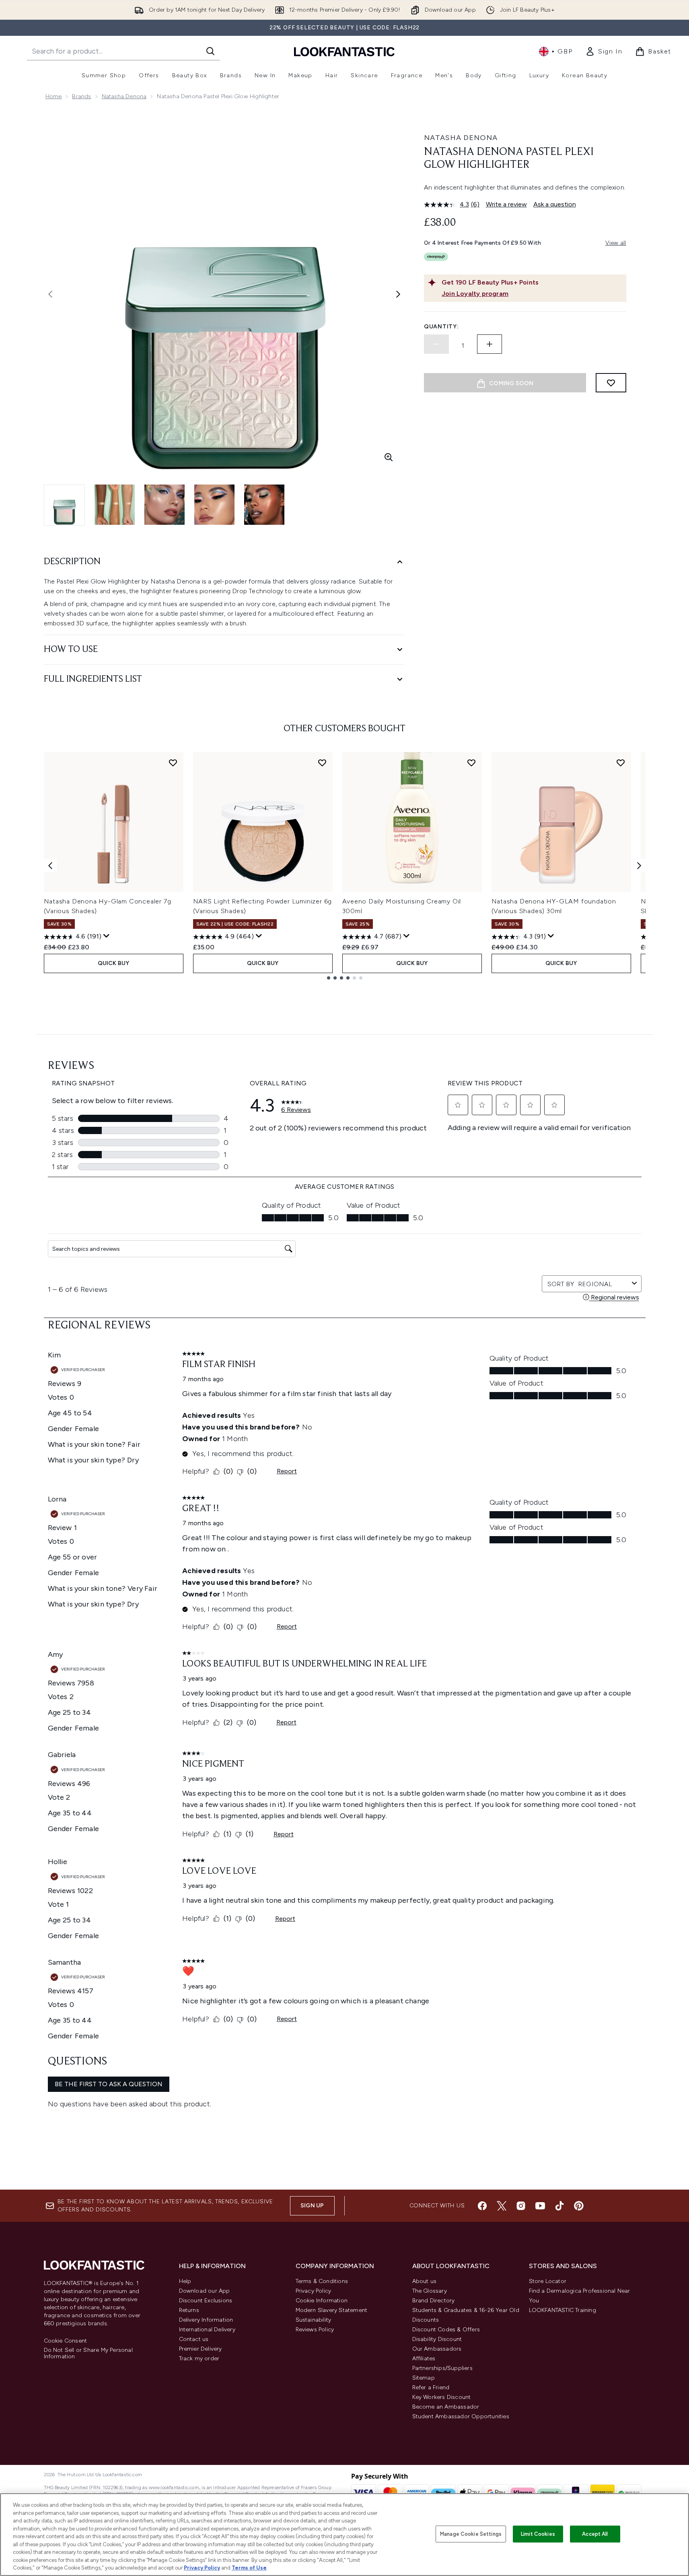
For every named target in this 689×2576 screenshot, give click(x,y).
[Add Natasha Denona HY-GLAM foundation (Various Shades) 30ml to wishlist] (621, 763)
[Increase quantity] (489, 344)
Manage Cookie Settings (471, 2534)
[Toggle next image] (398, 294)
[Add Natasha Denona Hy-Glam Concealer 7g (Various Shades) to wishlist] (173, 763)
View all (616, 243)
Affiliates (424, 2358)
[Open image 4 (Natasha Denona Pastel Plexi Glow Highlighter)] (214, 505)
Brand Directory (434, 2301)
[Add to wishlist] (611, 383)
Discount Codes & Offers (446, 2330)
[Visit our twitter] (502, 2206)
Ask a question (555, 204)
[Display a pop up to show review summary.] (107, 936)
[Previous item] (50, 866)
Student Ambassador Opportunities (461, 2416)
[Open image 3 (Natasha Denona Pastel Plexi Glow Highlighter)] (165, 505)
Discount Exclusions (206, 2301)
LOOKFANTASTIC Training (563, 2310)
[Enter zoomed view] (389, 457)
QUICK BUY (114, 963)
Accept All (595, 2534)
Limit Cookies (538, 2534)
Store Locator (548, 2281)
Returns (189, 2310)
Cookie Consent (66, 2341)
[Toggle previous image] (50, 294)
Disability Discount (437, 2339)
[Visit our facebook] (482, 2206)
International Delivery (207, 2330)
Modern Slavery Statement (332, 2310)
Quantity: (441, 327)
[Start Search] (210, 51)
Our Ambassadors (437, 2349)
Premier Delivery (201, 2349)
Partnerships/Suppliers (442, 2368)
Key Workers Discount (442, 2397)
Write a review (506, 204)
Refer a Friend (431, 2387)
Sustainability (314, 2320)
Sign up (312, 2206)
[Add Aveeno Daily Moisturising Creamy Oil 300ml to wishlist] (471, 763)
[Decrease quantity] (436, 344)
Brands (81, 96)
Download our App (205, 2291)
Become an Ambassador (446, 2407)
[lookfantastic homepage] (344, 51)
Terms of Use (249, 2568)
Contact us (194, 2339)
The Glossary (430, 2291)
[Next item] (639, 866)
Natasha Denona (124, 96)
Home (54, 96)
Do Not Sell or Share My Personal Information (88, 2353)
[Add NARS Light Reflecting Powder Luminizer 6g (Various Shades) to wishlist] (322, 763)
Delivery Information (206, 2320)
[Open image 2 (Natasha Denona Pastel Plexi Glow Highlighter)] (115, 505)
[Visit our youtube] (540, 2206)
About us (425, 2281)
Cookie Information (322, 2301)
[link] (604, 52)
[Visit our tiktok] (559, 2206)
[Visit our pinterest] (579, 2206)
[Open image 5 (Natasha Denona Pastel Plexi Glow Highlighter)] (264, 505)
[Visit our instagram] (521, 2206)
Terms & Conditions (322, 2281)
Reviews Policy (315, 2330)
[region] (344, 2535)
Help (185, 2281)
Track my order (199, 2358)
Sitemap (424, 2378)
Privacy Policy (314, 2291)
